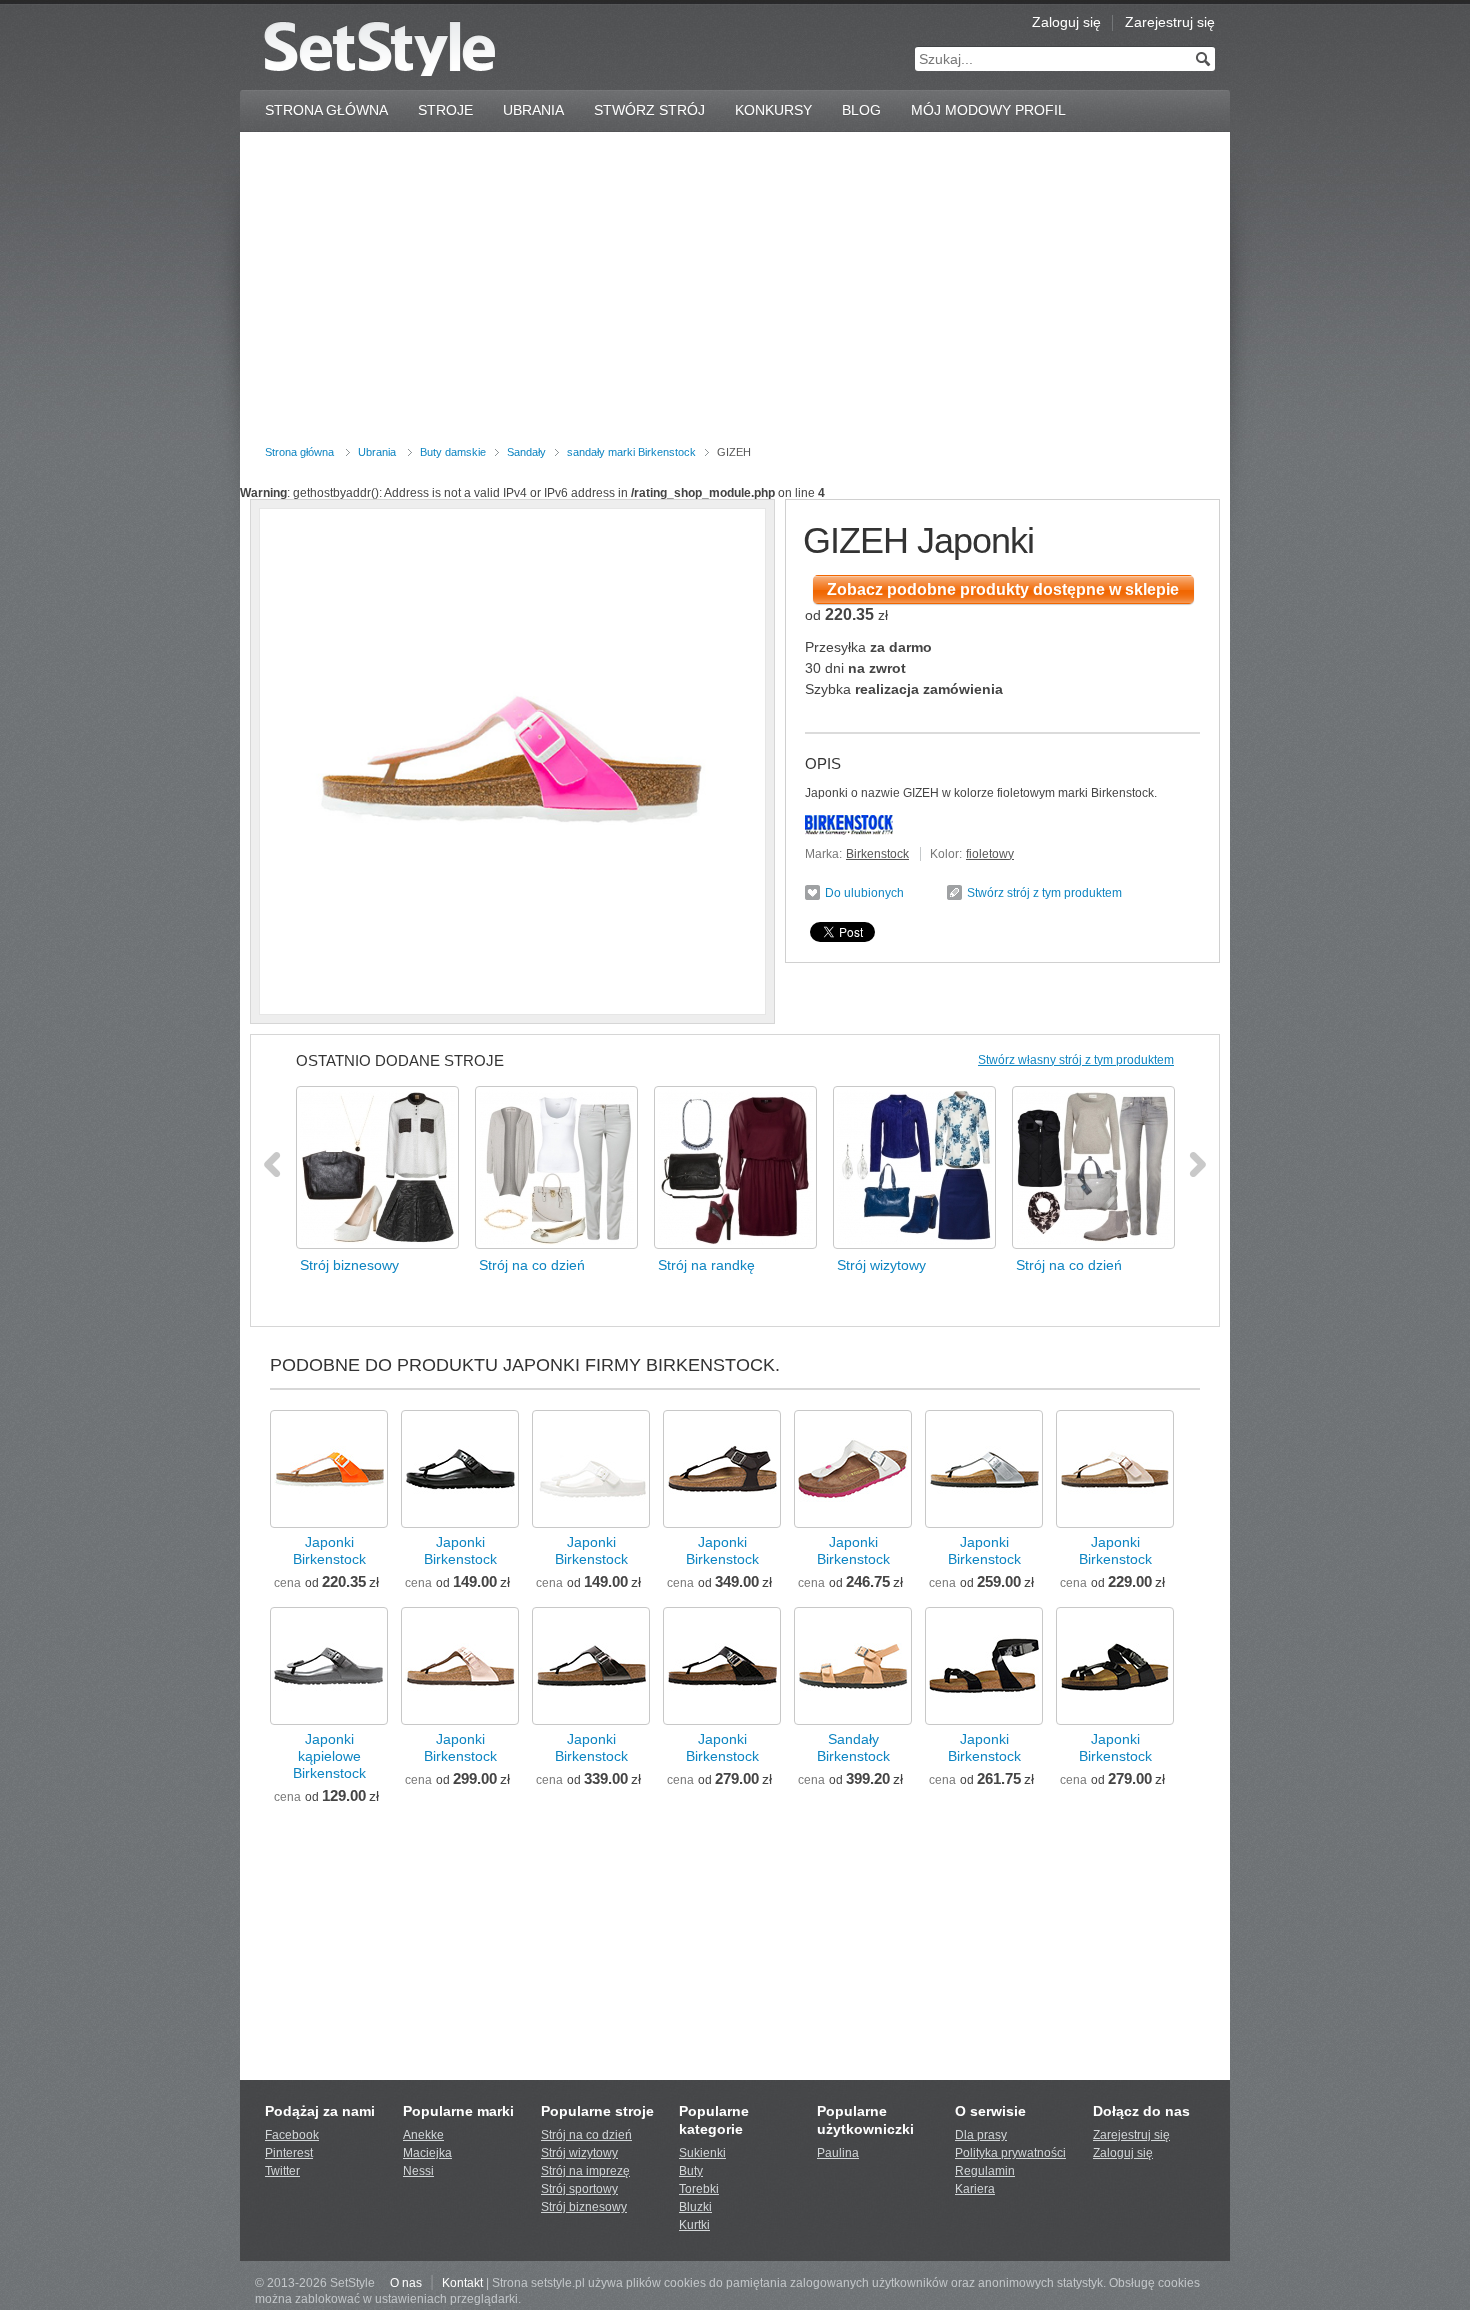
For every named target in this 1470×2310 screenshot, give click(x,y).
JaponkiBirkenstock (329, 1550)
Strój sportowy (579, 2189)
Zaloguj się (1066, 22)
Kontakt (462, 2283)
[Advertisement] (735, 292)
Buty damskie (453, 452)
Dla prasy (981, 2135)
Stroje (445, 110)
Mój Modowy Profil (988, 110)
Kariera (975, 2189)
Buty (691, 2171)
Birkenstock (877, 854)
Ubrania (533, 110)
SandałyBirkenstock (853, 1747)
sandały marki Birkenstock (631, 452)
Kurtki (694, 2225)
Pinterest (289, 2153)
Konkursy (773, 110)
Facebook (292, 2135)
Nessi (418, 2171)
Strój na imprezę (585, 2171)
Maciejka (427, 2153)
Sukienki (702, 2153)
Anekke (423, 2135)
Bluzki (695, 2207)
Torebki (699, 2189)
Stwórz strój (649, 110)
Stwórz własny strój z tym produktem (1076, 1060)
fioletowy (990, 854)
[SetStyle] (379, 48)
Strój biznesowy (584, 2207)
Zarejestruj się (1170, 22)
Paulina (838, 2153)
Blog (861, 110)
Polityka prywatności (1010, 2153)
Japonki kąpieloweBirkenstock (329, 1756)
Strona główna (299, 452)
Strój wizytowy (579, 2153)
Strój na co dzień (586, 2135)
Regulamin (985, 2171)
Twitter (282, 2171)
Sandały (526, 452)
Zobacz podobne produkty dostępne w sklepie (1003, 589)
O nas (406, 2283)
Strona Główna (326, 110)
